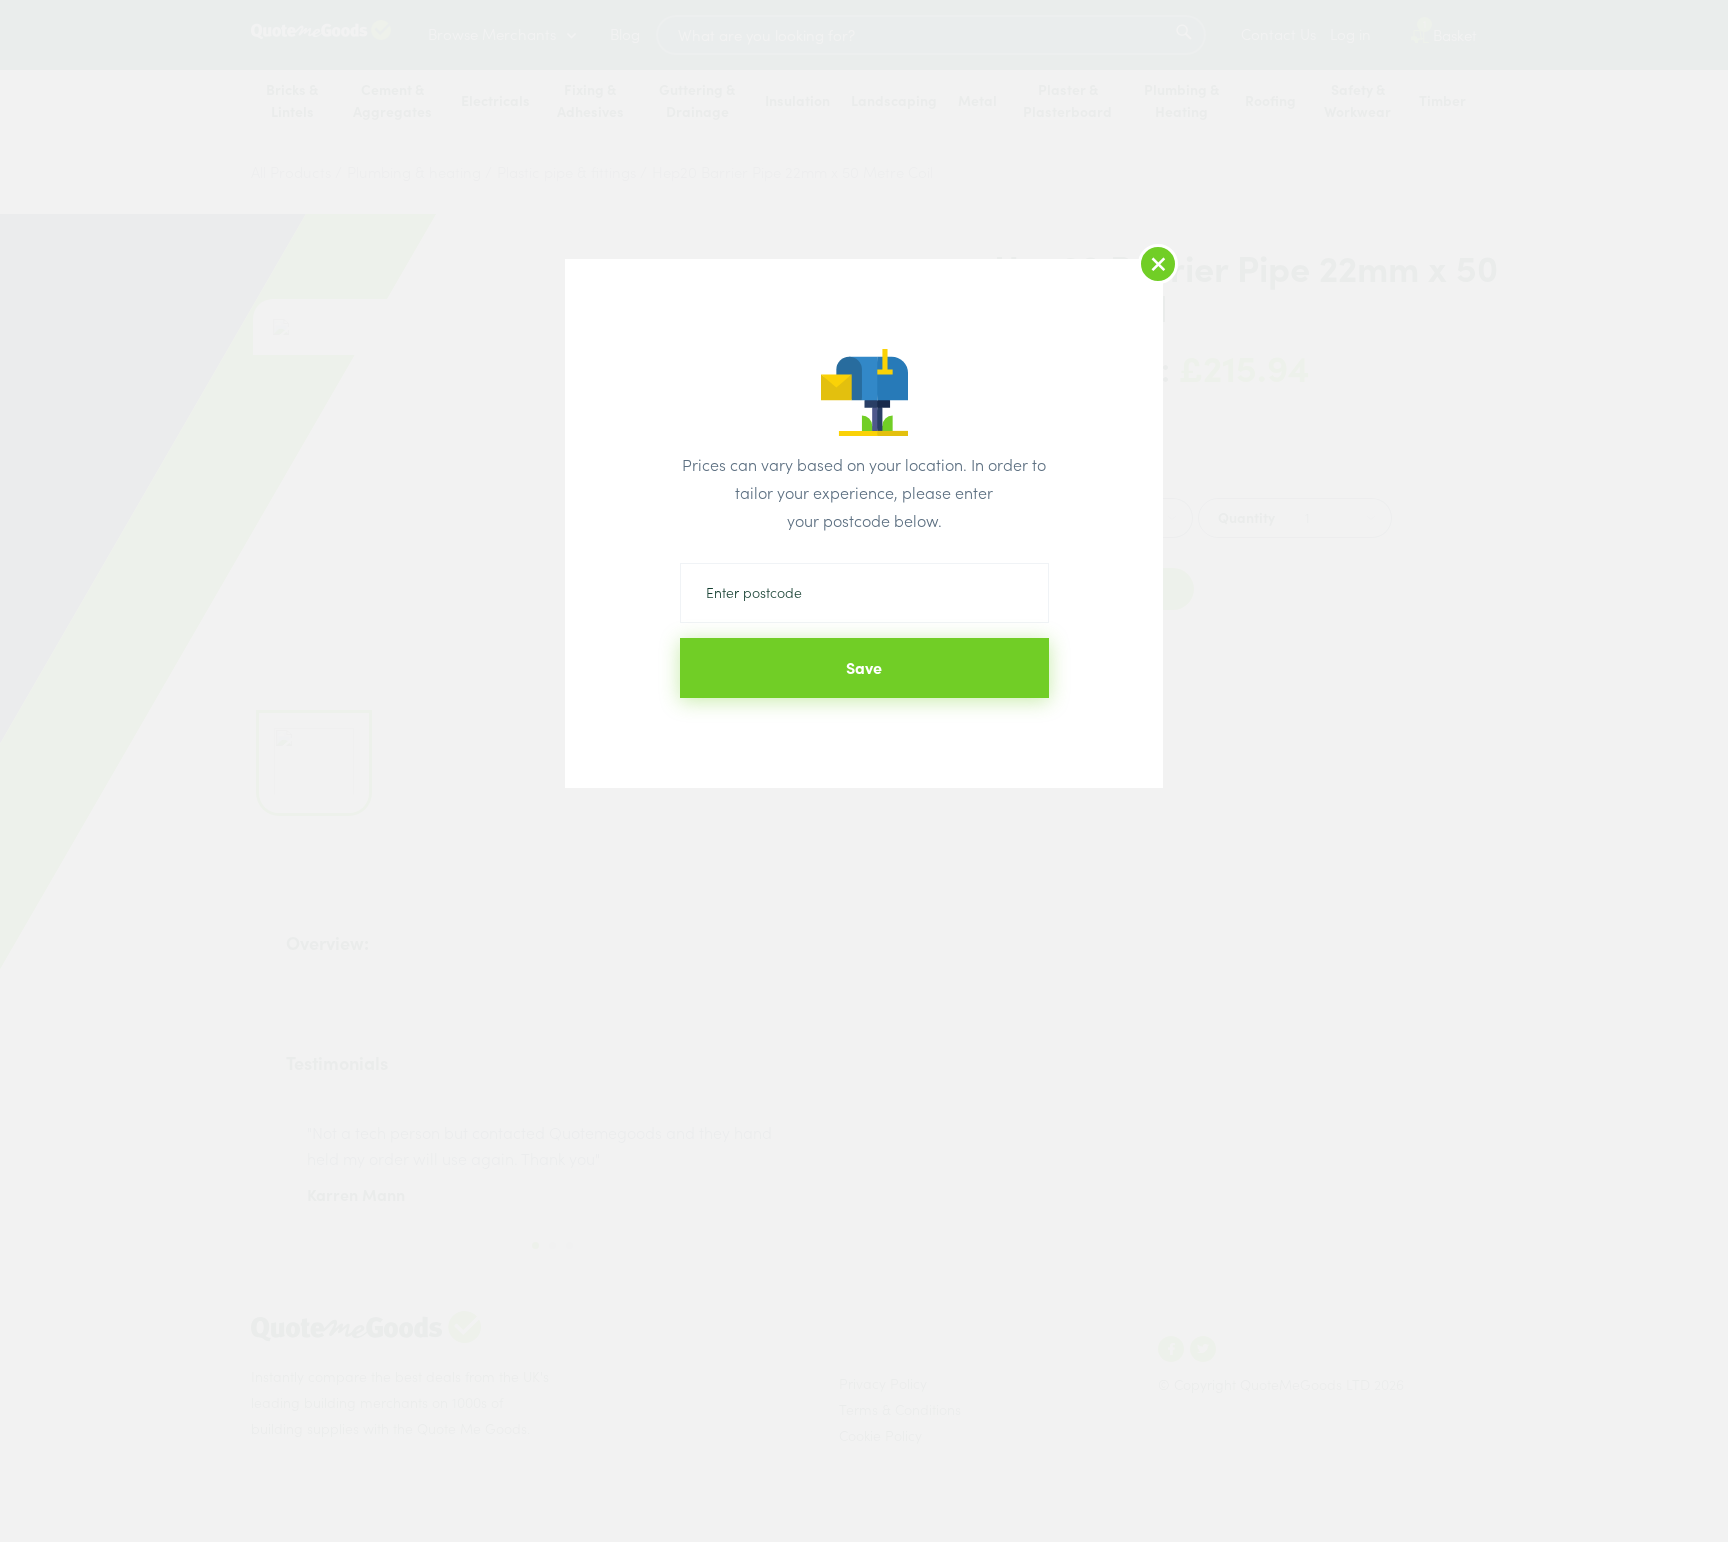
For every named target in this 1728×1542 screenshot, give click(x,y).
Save (864, 668)
